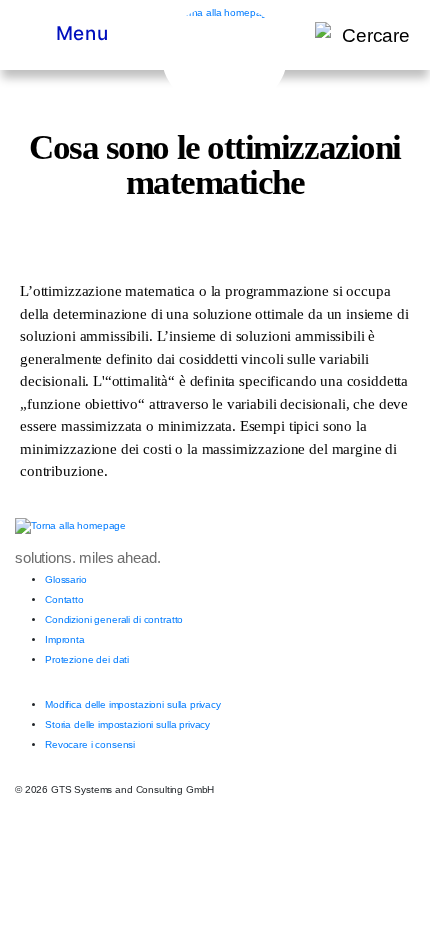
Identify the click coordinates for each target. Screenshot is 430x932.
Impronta (65, 639)
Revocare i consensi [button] (90, 744)
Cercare (376, 35)
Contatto (64, 599)
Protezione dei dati (87, 659)
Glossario (66, 579)
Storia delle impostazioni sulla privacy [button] (127, 724)
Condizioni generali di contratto (114, 619)
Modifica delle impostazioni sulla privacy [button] (133, 704)
